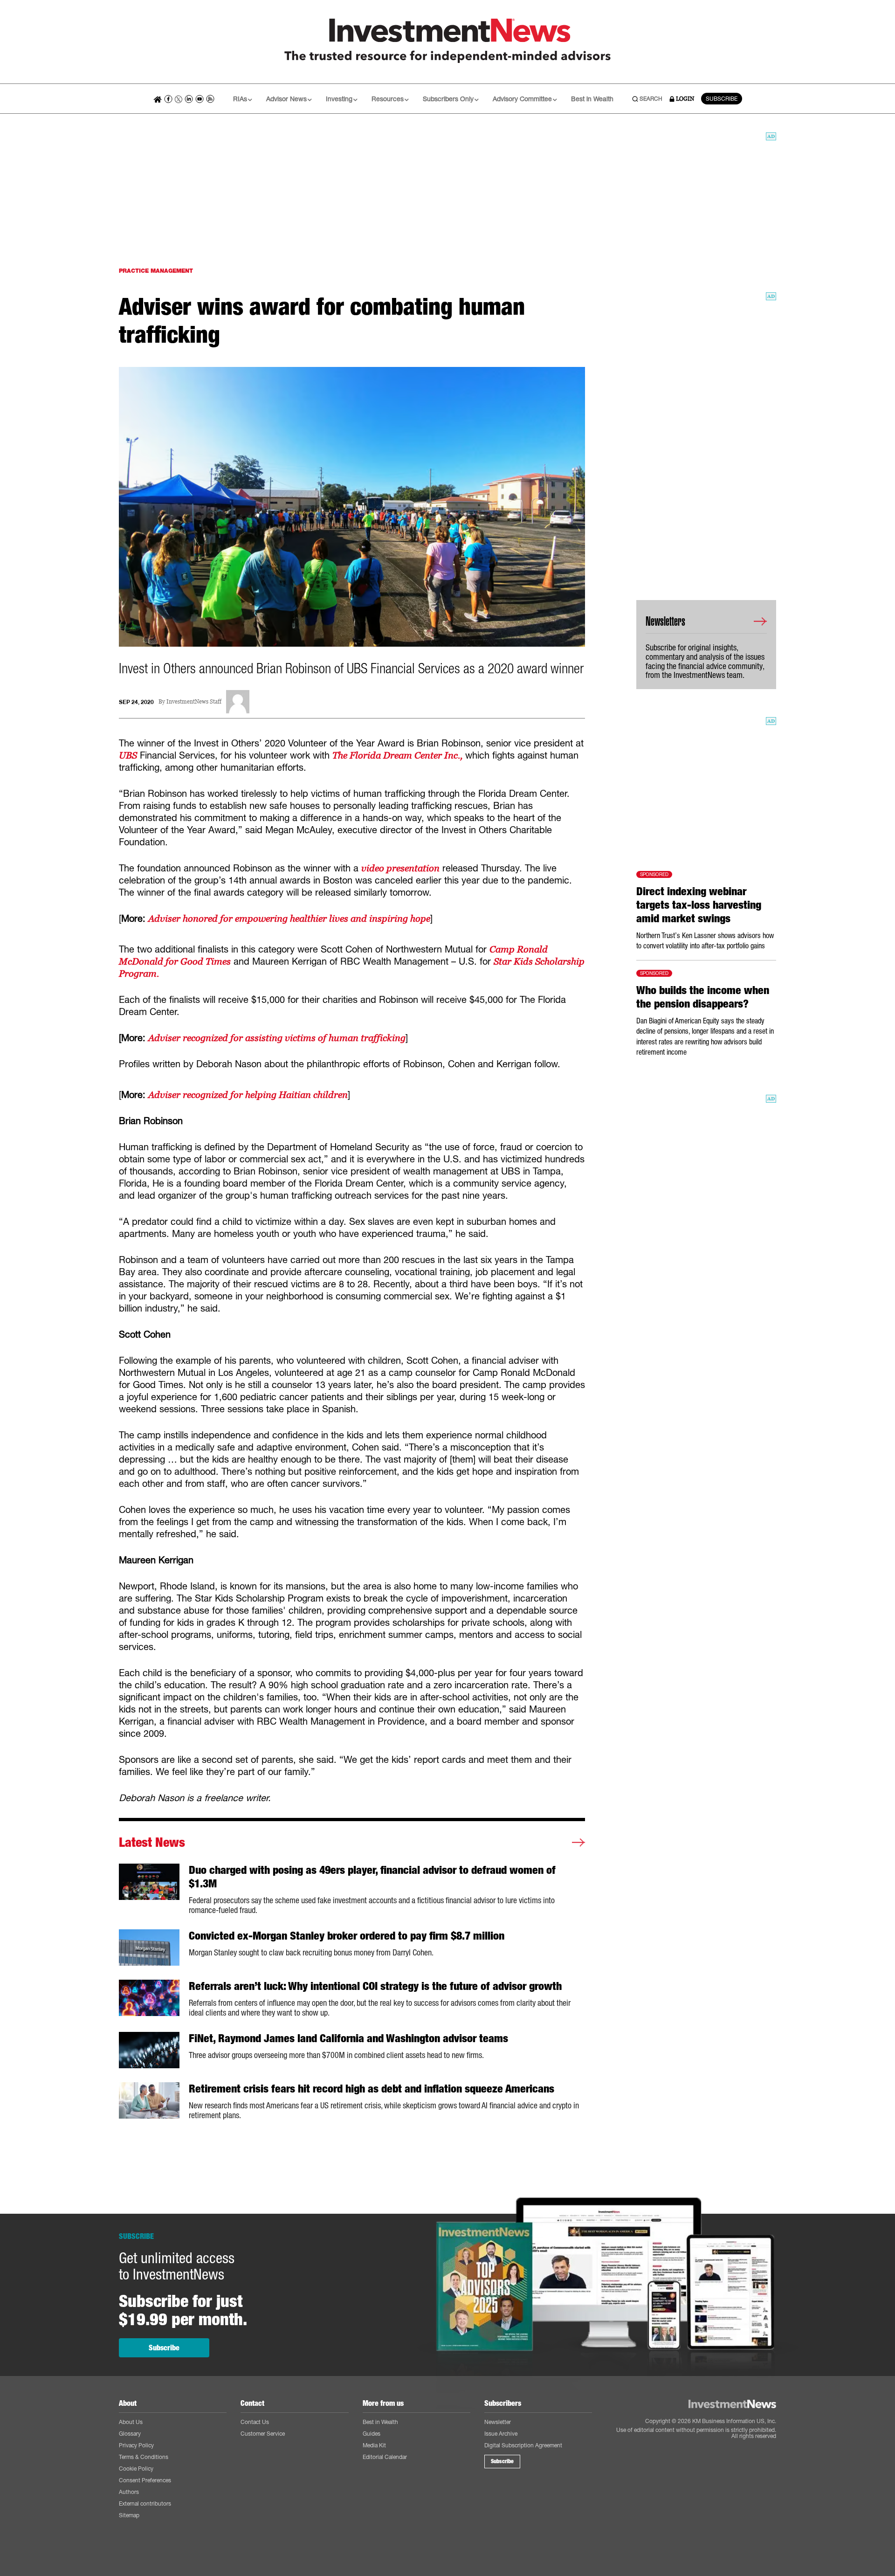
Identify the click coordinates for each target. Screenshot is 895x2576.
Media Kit (374, 2445)
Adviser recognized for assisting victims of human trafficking (277, 1038)
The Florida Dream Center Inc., (397, 755)
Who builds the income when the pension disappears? (703, 997)
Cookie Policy (136, 2469)
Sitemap (129, 2515)
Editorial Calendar (385, 2457)
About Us (131, 2422)
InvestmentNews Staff (194, 702)
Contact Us (255, 2422)
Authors (129, 2492)
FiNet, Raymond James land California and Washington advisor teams (348, 2038)
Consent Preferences (145, 2480)
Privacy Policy (136, 2445)
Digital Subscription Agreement (523, 2445)
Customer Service (263, 2434)
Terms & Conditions (144, 2457)
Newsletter (498, 2422)
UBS (128, 755)
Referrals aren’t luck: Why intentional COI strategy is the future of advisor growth (375, 1986)
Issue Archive (501, 2434)
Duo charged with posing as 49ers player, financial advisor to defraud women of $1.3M (372, 1877)
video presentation (400, 868)
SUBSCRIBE (722, 99)
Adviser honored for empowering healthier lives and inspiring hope (289, 919)
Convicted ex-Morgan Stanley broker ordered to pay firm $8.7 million (347, 1936)
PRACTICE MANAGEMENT (156, 271)
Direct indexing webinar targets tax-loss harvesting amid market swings (699, 905)
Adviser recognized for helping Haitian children (248, 1095)
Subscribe (164, 2348)
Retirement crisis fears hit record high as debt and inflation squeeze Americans (372, 2089)
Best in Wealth (592, 99)
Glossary (130, 2434)
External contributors (145, 2503)
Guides (372, 2434)
